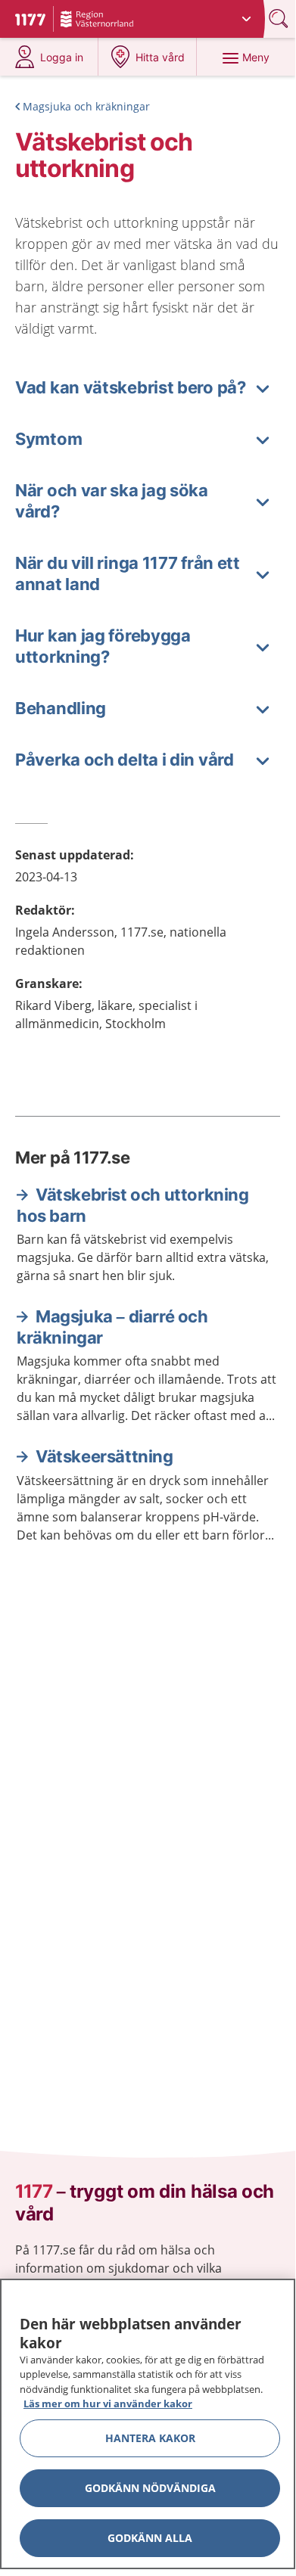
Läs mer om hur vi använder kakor (108, 2404)
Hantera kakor (150, 2438)
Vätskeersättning (104, 1456)
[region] (148, 2424)
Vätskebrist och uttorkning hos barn (133, 1205)
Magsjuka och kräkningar (86, 106)
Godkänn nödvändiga (150, 2488)
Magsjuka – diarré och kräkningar (112, 1327)
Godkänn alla (150, 2538)
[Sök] (280, 19)
